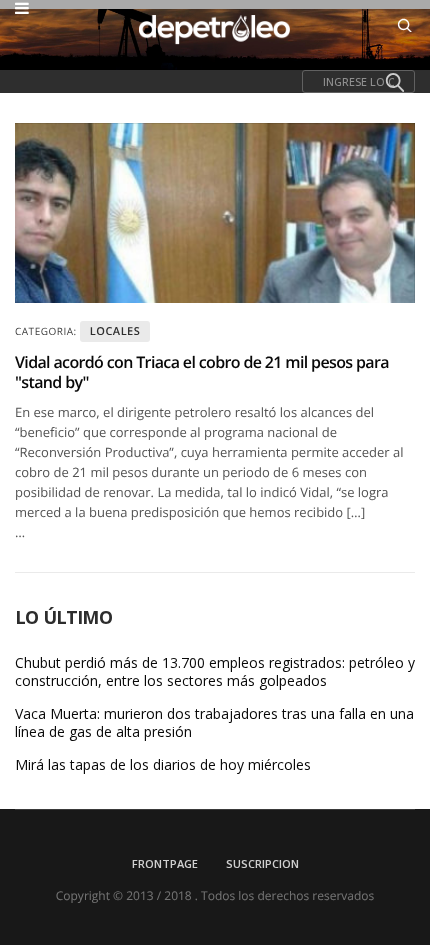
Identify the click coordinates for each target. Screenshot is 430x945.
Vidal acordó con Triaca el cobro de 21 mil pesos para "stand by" (202, 372)
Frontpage (165, 863)
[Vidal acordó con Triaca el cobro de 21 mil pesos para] (215, 213)
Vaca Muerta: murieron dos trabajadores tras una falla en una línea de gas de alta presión (214, 723)
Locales (115, 331)
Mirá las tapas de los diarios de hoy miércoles (163, 765)
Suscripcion (262, 863)
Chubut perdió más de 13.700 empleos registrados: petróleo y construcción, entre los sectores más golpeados (215, 672)
